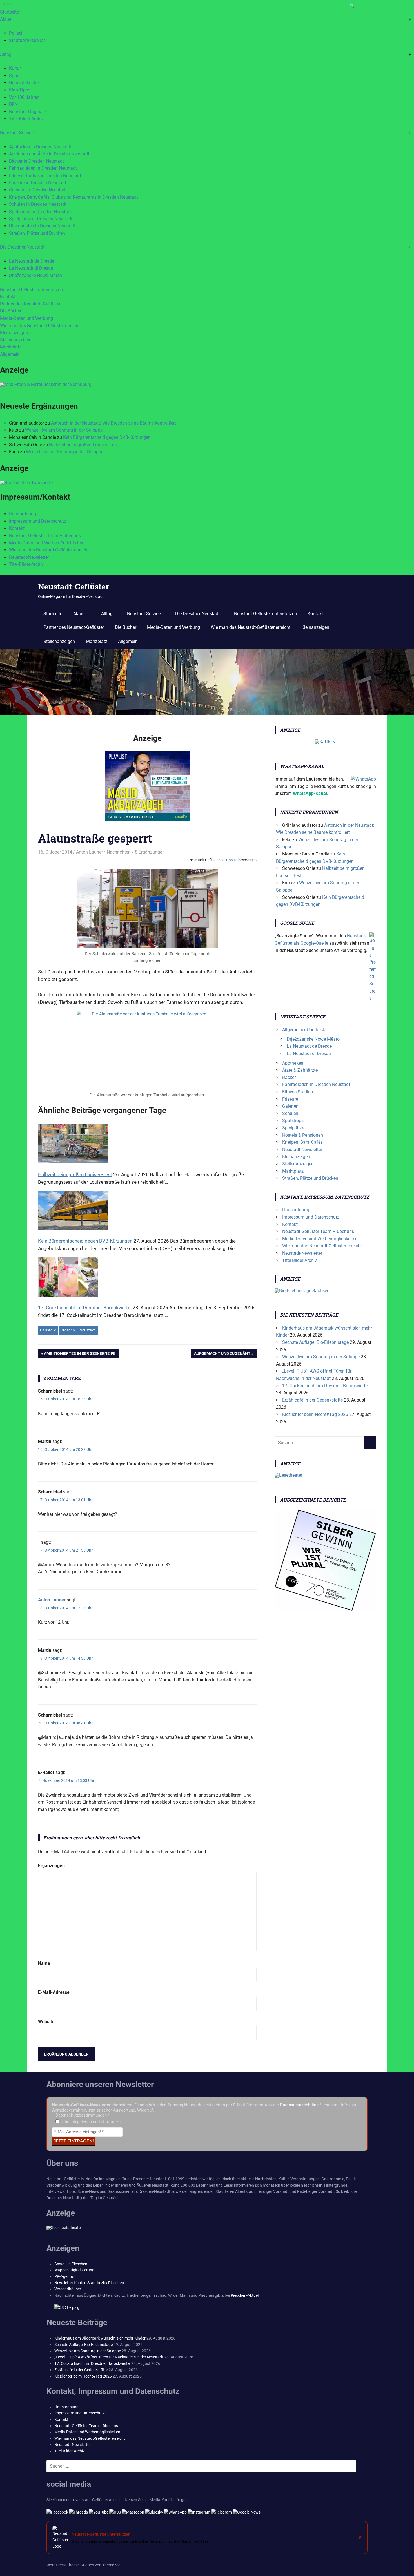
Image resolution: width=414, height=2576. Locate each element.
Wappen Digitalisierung (74, 2270)
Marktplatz (11, 347)
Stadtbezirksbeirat (27, 40)
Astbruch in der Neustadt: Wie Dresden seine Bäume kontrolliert (113, 423)
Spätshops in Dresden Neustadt (40, 212)
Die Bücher (11, 311)
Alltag (6, 54)
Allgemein (10, 354)
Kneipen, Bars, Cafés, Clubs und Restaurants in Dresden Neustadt (74, 197)
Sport (14, 76)
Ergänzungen (51, 1866)
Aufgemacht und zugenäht (222, 1355)
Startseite (9, 12)
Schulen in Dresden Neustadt (38, 204)
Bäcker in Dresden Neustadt (36, 161)
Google (232, 860)
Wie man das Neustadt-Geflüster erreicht (40, 326)
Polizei (16, 33)
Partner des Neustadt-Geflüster (30, 304)
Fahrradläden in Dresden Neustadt (43, 168)
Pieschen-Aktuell (245, 2295)
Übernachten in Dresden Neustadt (42, 226)
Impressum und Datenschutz (38, 521)
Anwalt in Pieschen (71, 2264)
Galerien (290, 1106)
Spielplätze (293, 1128)
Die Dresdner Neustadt (22, 247)
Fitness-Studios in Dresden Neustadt (45, 176)
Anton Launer (89, 852)
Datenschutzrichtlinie (300, 2105)
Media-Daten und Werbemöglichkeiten (47, 543)
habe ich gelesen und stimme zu (90, 2122)
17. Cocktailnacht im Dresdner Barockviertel (325, 1386)
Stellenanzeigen (16, 340)
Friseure (290, 1099)
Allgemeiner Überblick (304, 1030)
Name (44, 1963)
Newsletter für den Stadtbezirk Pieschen (89, 2283)
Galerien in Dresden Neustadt (38, 190)
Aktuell (7, 19)
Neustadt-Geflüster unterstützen (31, 290)
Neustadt (88, 1330)
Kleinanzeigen (14, 333)
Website (46, 2022)
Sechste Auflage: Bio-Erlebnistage (315, 1342)
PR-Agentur (64, 2276)
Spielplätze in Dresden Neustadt (41, 219)
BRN (13, 104)
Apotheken (293, 1063)
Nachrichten (119, 852)
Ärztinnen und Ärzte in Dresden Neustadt (49, 154)
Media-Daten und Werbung (26, 318)
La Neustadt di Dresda (31, 268)
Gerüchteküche (24, 83)
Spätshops (293, 1121)
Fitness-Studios (298, 1092)
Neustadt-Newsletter (29, 557)
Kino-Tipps (20, 90)
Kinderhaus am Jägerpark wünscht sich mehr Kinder (100, 2338)
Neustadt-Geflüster (74, 587)
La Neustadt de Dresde (32, 261)
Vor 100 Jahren (24, 97)
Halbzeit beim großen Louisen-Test (84, 445)
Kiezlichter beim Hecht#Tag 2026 (315, 1414)
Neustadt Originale (27, 112)
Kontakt (8, 297)
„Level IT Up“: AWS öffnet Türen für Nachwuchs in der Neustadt (109, 2357)
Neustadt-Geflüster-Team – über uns (45, 536)
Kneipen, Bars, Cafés (302, 1142)
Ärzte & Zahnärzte (300, 1070)
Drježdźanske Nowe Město (35, 275)
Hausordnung (23, 514)
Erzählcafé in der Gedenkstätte (312, 1400)
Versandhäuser (68, 2289)
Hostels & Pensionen (303, 1135)
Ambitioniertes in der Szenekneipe (80, 1355)
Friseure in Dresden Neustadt (38, 183)
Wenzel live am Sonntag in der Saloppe (64, 430)
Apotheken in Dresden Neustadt (40, 147)
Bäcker (289, 1077)
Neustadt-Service (17, 133)
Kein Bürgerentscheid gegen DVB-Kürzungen (107, 437)
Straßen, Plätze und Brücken (37, 233)
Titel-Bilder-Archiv (26, 119)
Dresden (68, 1330)
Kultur (15, 68)
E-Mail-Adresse (54, 1992)
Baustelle (48, 1330)
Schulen (290, 1113)
